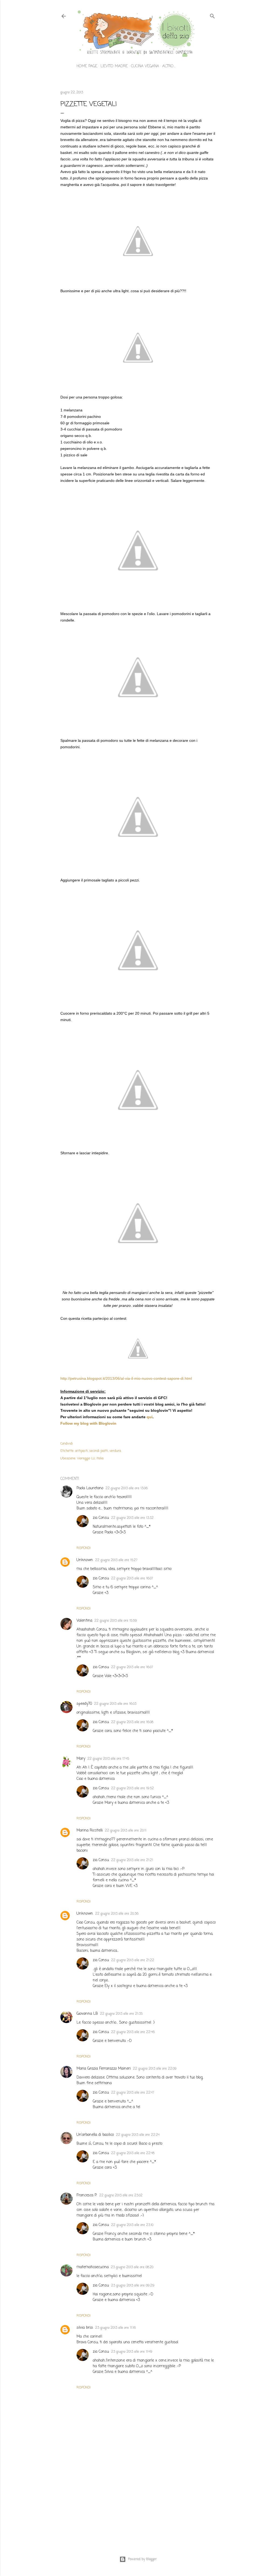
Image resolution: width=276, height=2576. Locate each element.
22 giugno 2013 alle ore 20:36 (117, 1914)
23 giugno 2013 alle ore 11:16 (115, 2328)
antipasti (82, 1451)
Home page (87, 66)
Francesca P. (87, 2195)
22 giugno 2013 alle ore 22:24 (138, 2135)
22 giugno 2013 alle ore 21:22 (133, 1960)
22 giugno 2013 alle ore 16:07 (132, 1579)
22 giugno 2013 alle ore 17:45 (108, 1759)
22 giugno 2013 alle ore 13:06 (127, 1488)
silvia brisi (85, 2328)
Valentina (84, 1621)
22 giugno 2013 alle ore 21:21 (132, 1860)
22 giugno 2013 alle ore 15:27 (116, 1560)
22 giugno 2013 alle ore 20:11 (126, 1831)
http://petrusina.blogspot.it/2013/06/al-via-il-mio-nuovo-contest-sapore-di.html (126, 1378)
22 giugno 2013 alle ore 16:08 (132, 1722)
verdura (115, 1451)
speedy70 (84, 1704)
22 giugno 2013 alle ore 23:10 (132, 2225)
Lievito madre (114, 66)
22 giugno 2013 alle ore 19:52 (132, 1788)
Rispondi (84, 1548)
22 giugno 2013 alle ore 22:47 (133, 2093)
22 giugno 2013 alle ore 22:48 (133, 2153)
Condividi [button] (67, 1444)
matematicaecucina (93, 2267)
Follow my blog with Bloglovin (88, 1423)
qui (150, 1417)
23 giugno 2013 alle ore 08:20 (132, 2267)
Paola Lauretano (90, 1488)
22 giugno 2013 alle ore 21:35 (121, 2014)
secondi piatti (99, 1451)
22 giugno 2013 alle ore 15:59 (116, 1621)
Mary (81, 1759)
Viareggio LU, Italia (90, 1459)
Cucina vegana (145, 66)
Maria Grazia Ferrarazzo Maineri (104, 2069)
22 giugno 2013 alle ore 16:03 (115, 1704)
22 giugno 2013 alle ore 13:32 (132, 1518)
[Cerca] (212, 15)
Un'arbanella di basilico (95, 2135)
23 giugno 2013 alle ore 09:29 (133, 2286)
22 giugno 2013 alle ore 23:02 (121, 2196)
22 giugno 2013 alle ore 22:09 (155, 2069)
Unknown (85, 1560)
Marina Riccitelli (90, 1831)
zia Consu (101, 1518)
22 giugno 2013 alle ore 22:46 (133, 2032)
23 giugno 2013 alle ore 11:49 (132, 2352)
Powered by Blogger (142, 2559)
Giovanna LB (87, 2014)
